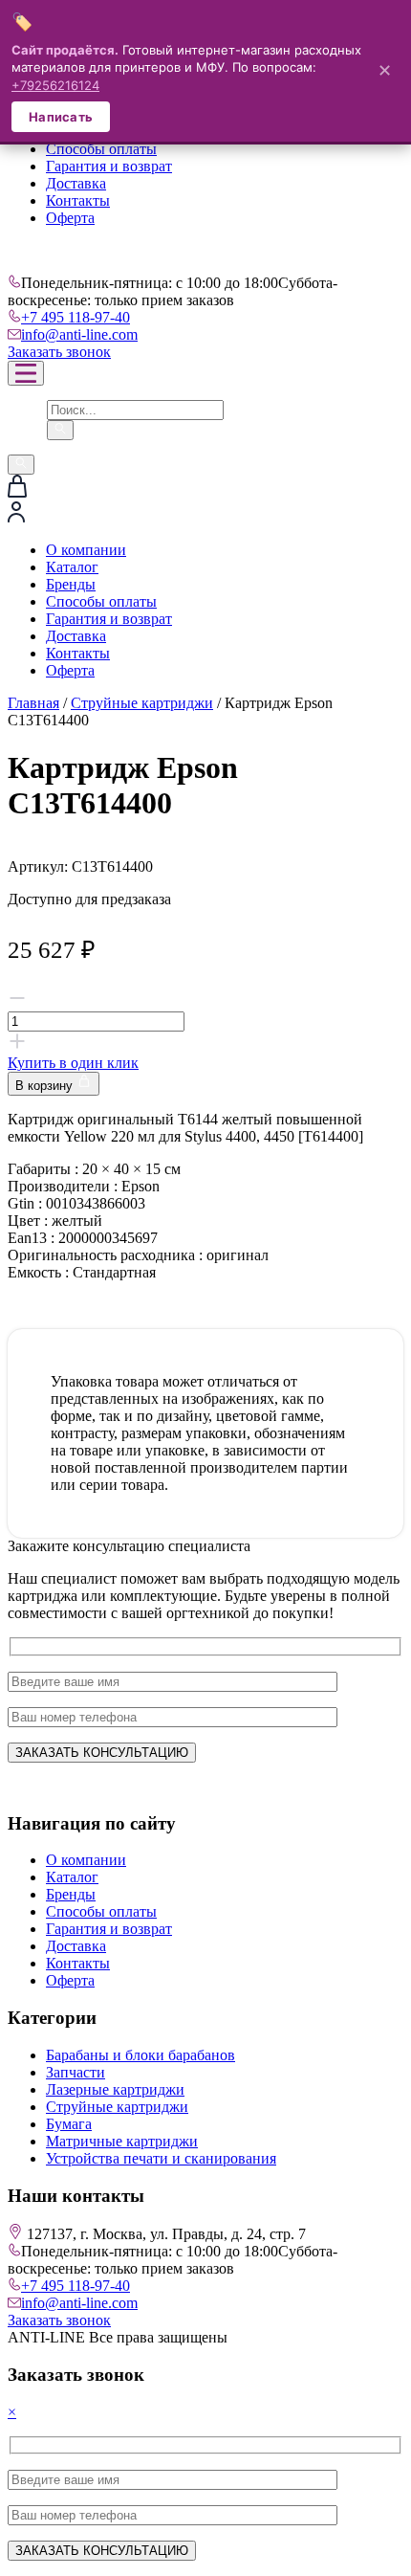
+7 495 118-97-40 (76, 317)
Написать (61, 117)
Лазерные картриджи (115, 2089)
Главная (33, 703)
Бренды (71, 584)
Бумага (69, 2124)
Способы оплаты (101, 149)
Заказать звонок (59, 352)
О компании (86, 550)
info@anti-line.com (79, 334)
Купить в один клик (73, 1063)
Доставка (76, 183)
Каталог (72, 567)
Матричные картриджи (122, 2141)
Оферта (70, 218)
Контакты (78, 200)
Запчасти (76, 2072)
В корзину (46, 1086)
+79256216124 (55, 85)
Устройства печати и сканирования (161, 2158)
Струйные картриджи (142, 703)
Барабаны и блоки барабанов (141, 2055)
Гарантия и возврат (109, 166)
